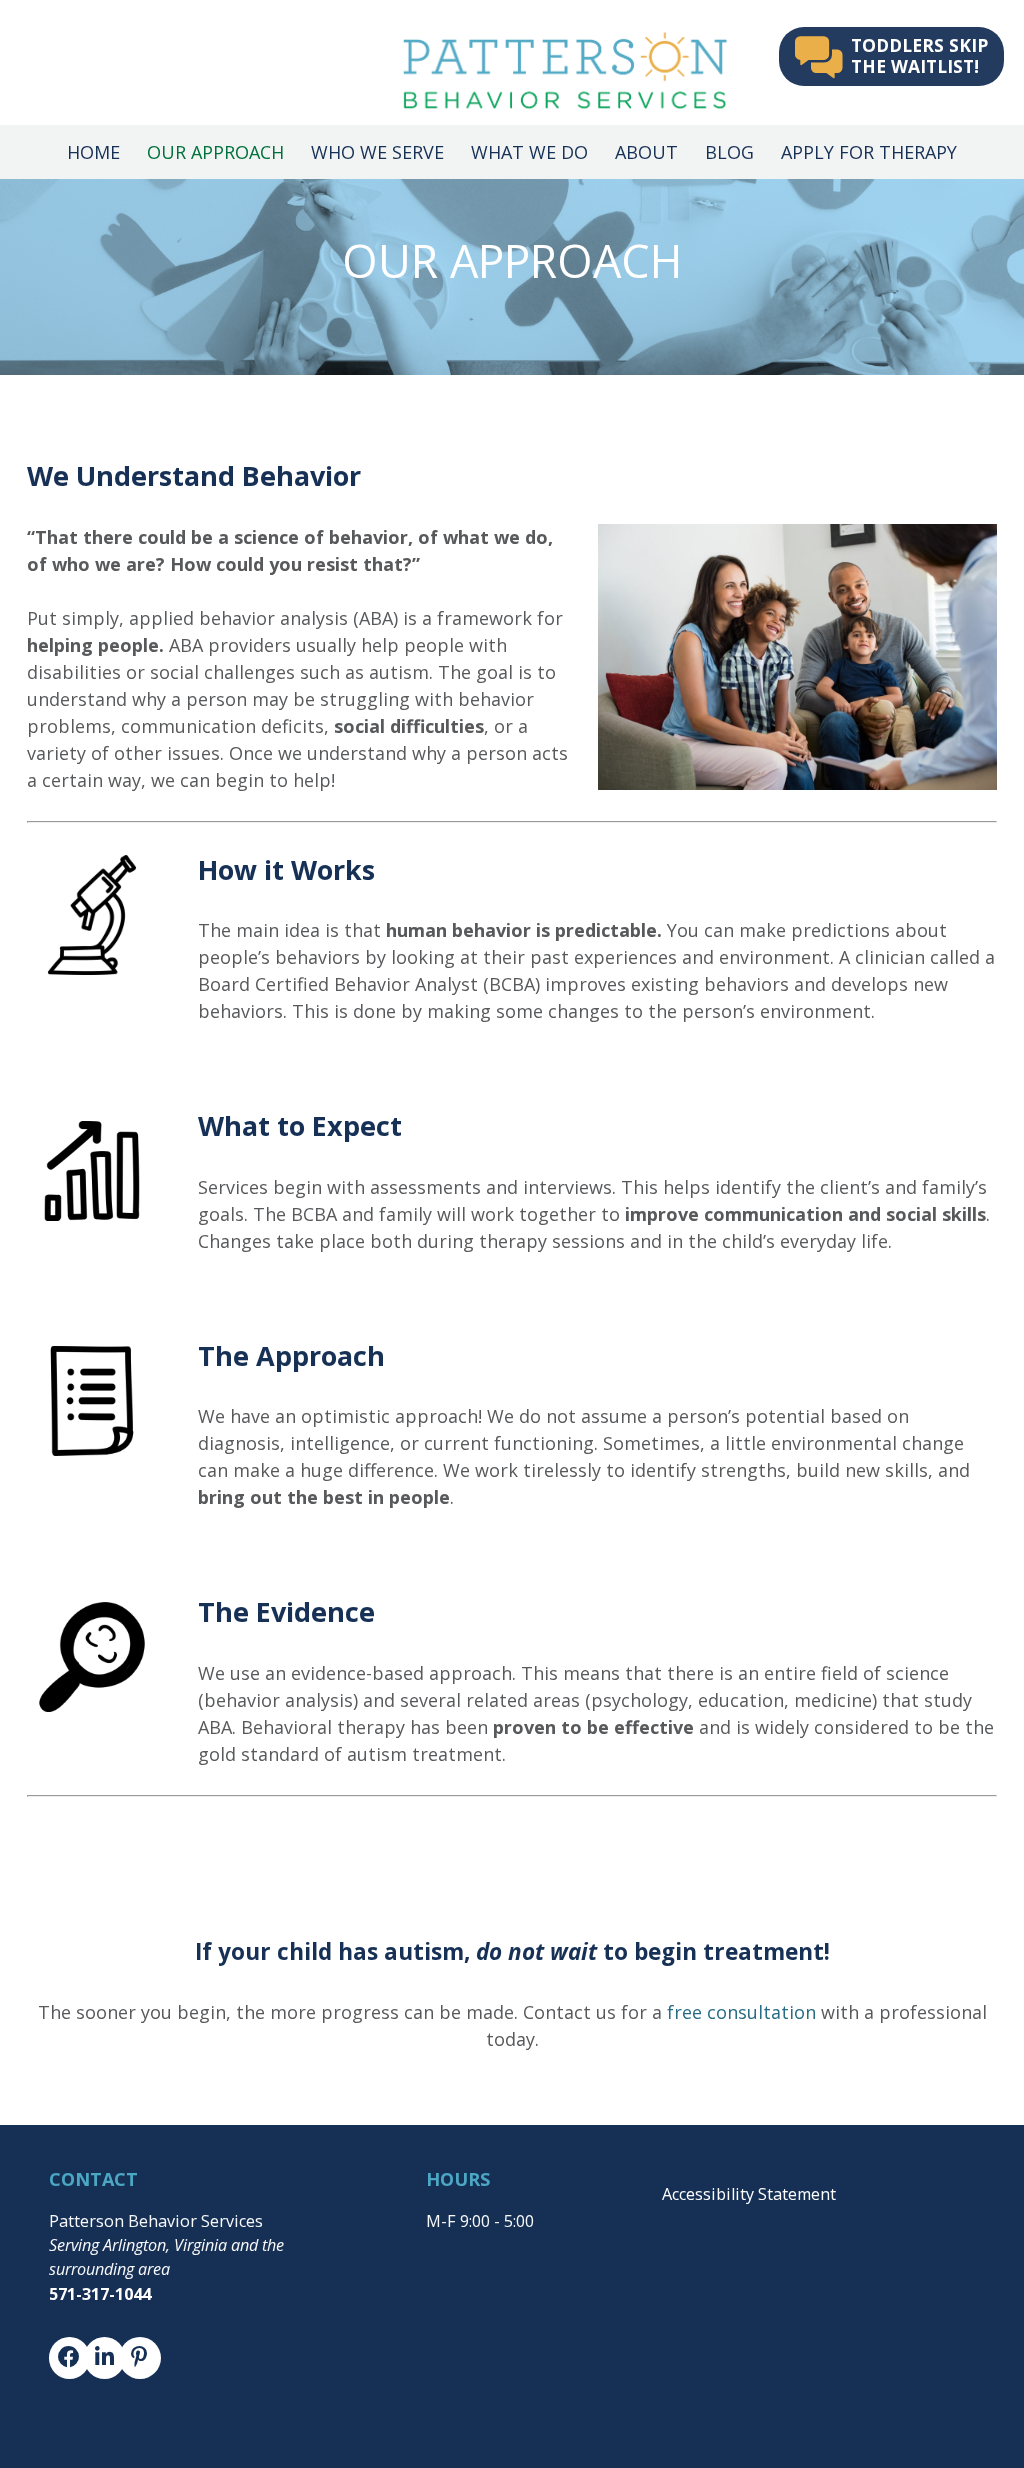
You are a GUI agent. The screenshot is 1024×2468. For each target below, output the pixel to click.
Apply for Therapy (869, 152)
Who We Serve (377, 152)
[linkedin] (94, 2366)
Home (93, 152)
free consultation (741, 2012)
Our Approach (215, 152)
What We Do (529, 152)
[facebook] (59, 2366)
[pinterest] (129, 2366)
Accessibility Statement (749, 2194)
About (646, 152)
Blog (729, 152)
